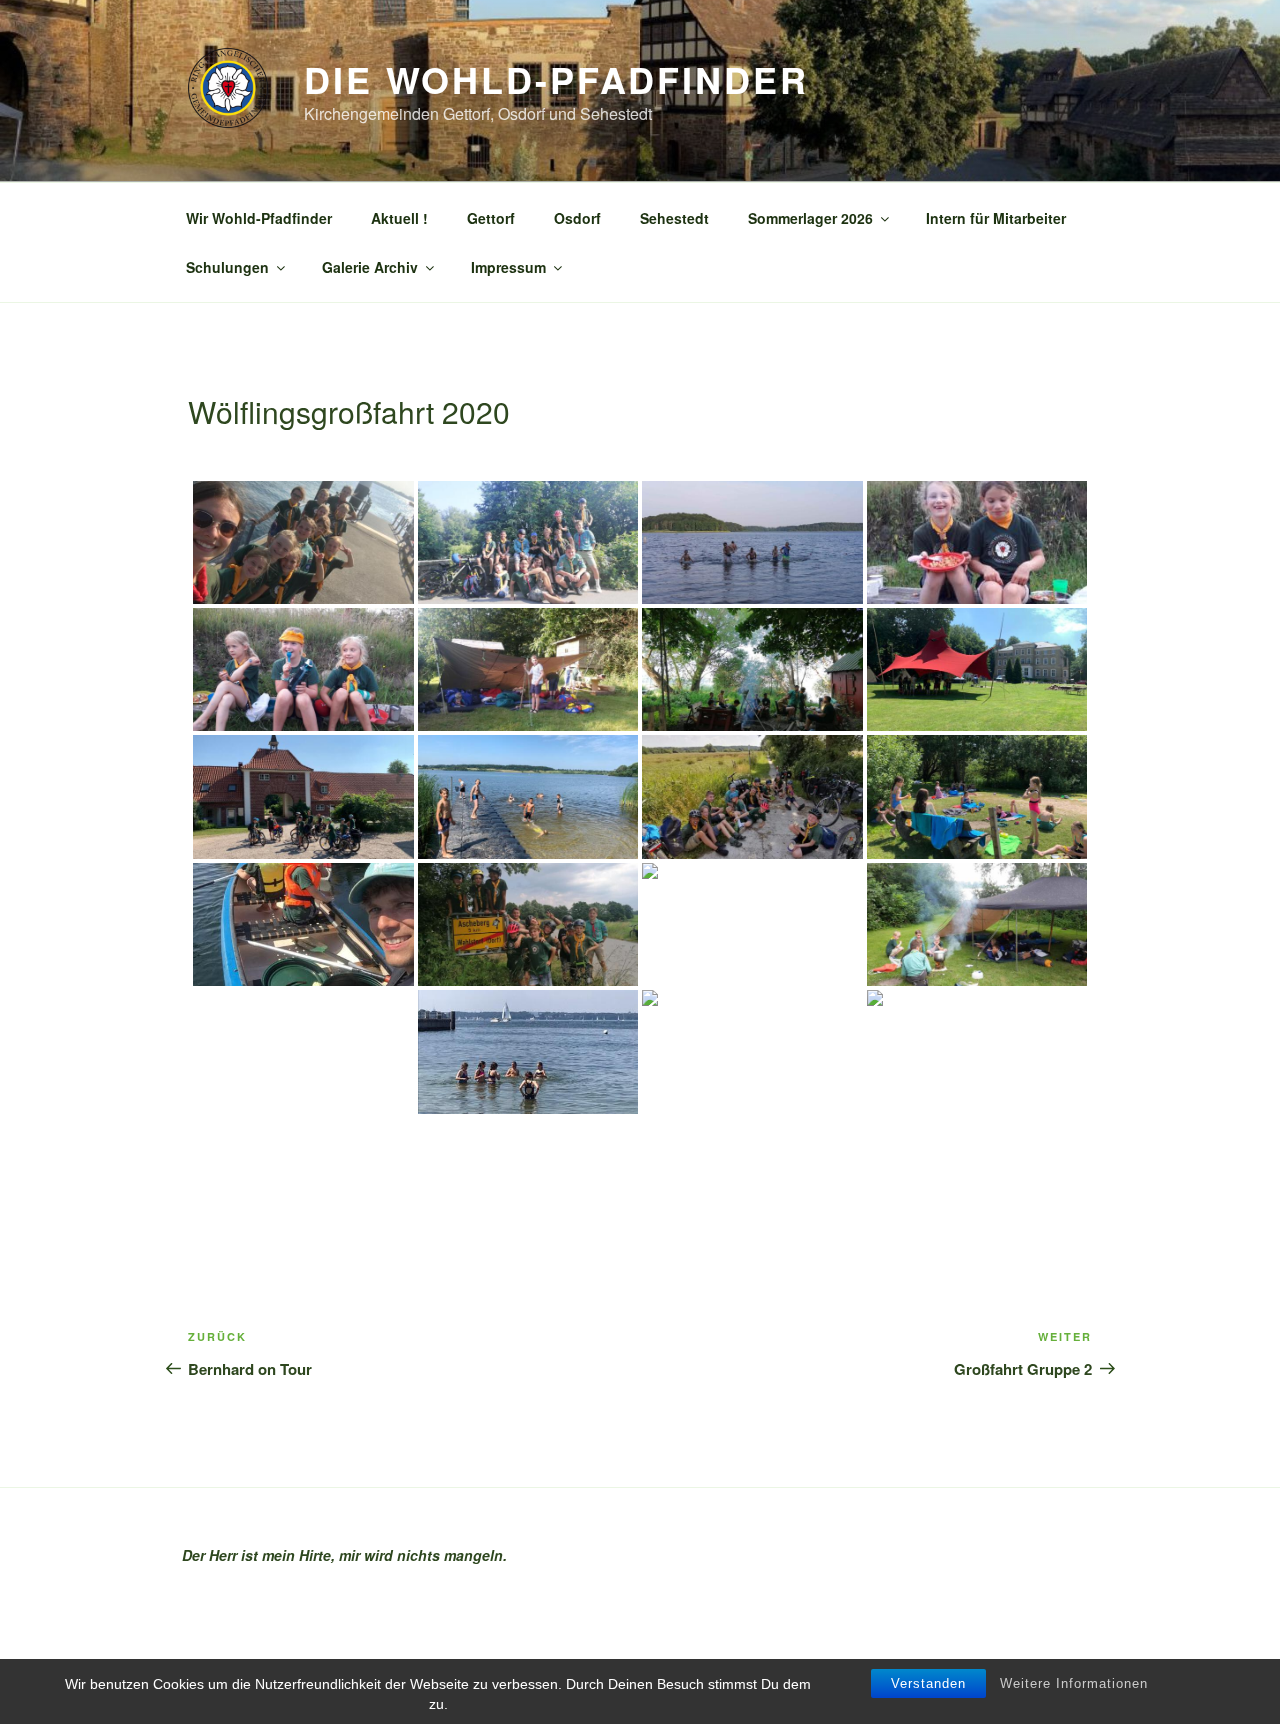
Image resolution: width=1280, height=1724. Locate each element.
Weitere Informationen (1074, 1683)
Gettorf (491, 218)
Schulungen (227, 267)
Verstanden (928, 1683)
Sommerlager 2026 (810, 218)
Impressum (508, 267)
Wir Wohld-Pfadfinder (259, 218)
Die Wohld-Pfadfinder (556, 79)
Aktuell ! (399, 218)
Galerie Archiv (370, 267)
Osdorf (577, 218)
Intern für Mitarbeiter (996, 218)
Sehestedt (674, 218)
